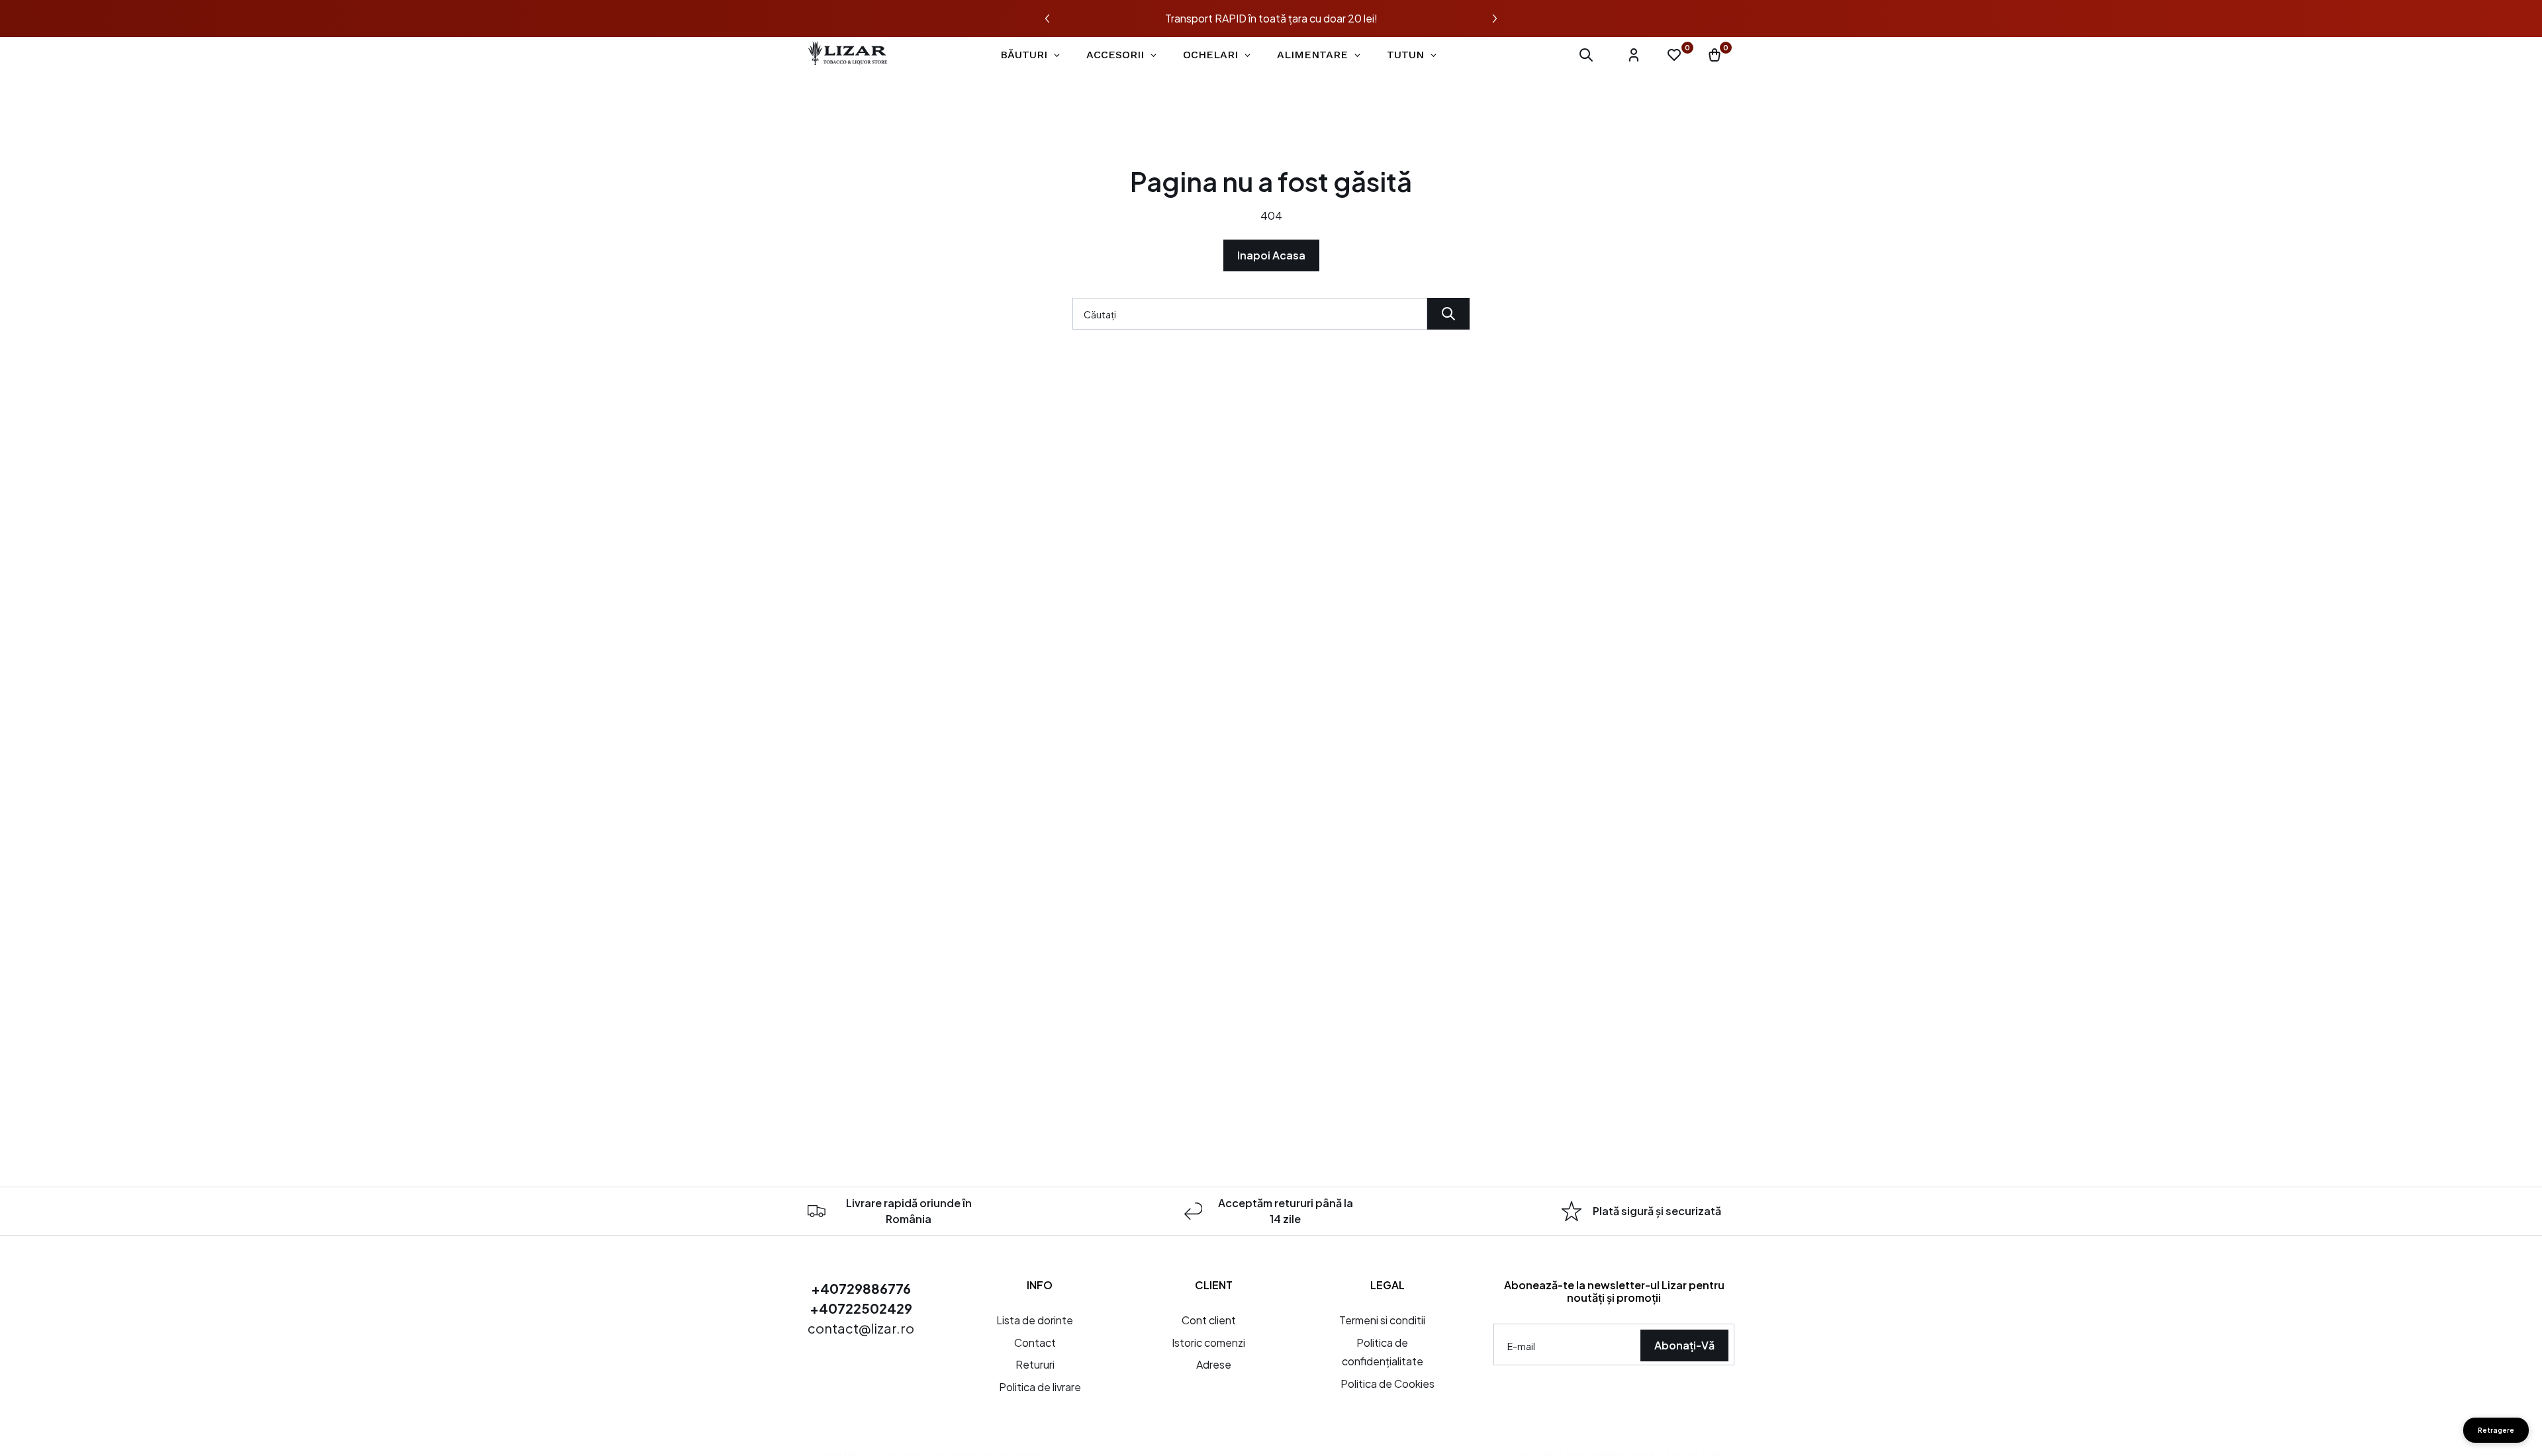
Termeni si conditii (1382, 1320)
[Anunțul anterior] (1047, 19)
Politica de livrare (1040, 1387)
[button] (1586, 55)
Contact (1035, 1342)
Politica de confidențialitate (1383, 1352)
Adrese (1214, 1364)
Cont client (1209, 1320)
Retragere (2496, 1430)
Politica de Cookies (1388, 1384)
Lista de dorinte (1035, 1320)
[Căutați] (1448, 314)
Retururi (1035, 1364)
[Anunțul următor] (1495, 19)
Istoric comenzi (1208, 1342)
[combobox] (1250, 314)
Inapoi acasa (1271, 255)
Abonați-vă (1684, 1345)
